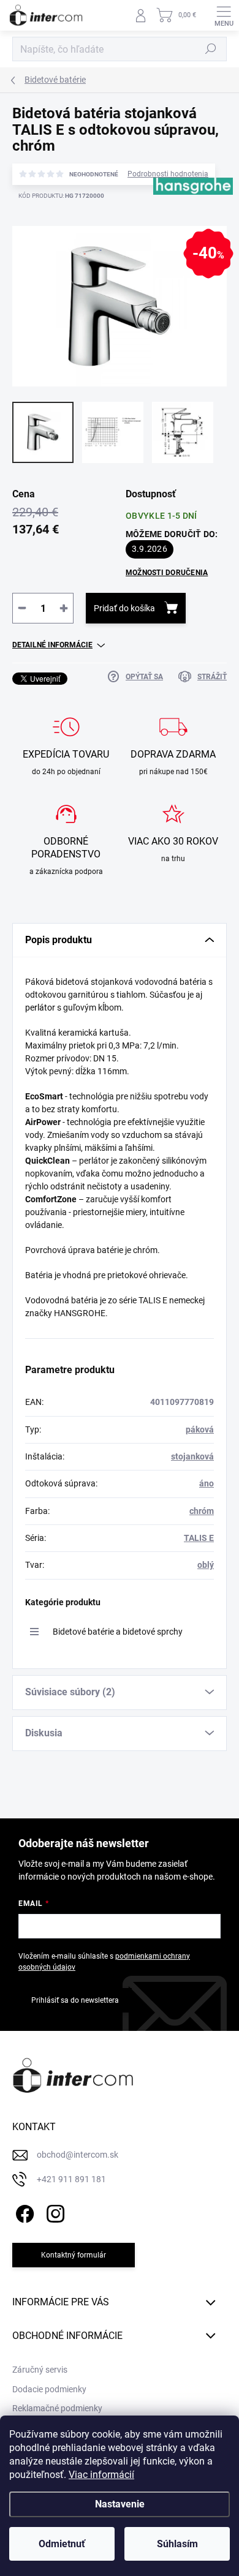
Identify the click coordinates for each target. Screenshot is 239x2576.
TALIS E (199, 1538)
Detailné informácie (52, 645)
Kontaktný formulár (74, 2255)
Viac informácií (101, 2475)
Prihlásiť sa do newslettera (75, 2000)
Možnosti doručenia (167, 573)
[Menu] (224, 15)
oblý (206, 1565)
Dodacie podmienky (49, 2389)
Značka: (185, 224)
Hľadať (211, 49)
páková (200, 1429)
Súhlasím (177, 2544)
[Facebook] (23, 2212)
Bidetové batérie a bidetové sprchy (118, 1632)
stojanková (192, 1456)
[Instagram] (54, 2212)
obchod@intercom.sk (78, 2155)
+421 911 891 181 (71, 2179)
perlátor (40, 1007)
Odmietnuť (62, 2544)
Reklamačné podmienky (57, 2408)
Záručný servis (40, 2370)
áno (207, 1483)
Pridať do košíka (124, 608)
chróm (202, 1511)
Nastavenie (120, 2504)
